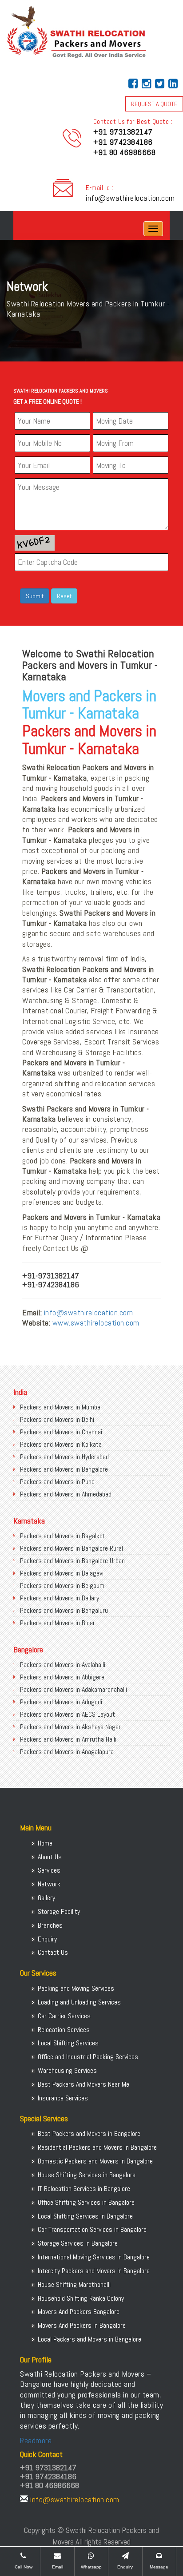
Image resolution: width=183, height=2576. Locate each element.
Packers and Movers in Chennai (61, 1432)
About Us (50, 1857)
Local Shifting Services (68, 2043)
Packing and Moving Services (76, 1988)
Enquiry (47, 1939)
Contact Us (53, 1952)
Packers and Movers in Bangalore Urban (72, 1561)
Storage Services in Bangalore (78, 2243)
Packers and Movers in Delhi (57, 1419)
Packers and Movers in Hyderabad (64, 1457)
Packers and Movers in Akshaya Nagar (70, 1727)
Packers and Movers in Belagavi (62, 1573)
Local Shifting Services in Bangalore (85, 2216)
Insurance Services (63, 2098)
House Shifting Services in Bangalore (87, 2175)
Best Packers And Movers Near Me (84, 2084)
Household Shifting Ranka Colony (81, 2298)
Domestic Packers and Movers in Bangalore (95, 2161)
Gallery (46, 1898)
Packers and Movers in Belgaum (62, 1586)
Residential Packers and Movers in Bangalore (97, 2147)
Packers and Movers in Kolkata (61, 1444)
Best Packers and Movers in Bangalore (89, 2133)
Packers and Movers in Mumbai (61, 1407)
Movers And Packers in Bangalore (82, 2325)
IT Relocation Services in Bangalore (84, 2189)
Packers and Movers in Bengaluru (64, 1610)
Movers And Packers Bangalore (79, 2312)
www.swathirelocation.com (96, 1323)
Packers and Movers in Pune (57, 1482)
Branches (50, 1925)
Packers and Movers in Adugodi (61, 1702)
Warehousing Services (67, 2070)
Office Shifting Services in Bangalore (86, 2202)
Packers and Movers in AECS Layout (68, 1714)
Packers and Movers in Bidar (58, 1623)
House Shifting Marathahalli (74, 2284)
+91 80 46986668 (125, 152)
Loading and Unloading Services (79, 2002)
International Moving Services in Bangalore (94, 2257)
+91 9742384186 (123, 142)
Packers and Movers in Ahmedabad (66, 1494)
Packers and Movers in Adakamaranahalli (74, 1689)
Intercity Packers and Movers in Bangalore (94, 2271)
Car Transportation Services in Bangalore (92, 2229)
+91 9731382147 (123, 132)
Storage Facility (59, 1911)
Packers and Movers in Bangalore (64, 1469)
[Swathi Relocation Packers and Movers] (20, 229)
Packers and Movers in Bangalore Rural (72, 1548)
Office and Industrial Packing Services (88, 2057)
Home (45, 1843)
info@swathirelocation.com (130, 198)
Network (49, 1884)
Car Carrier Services (64, 2016)
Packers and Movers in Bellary (60, 1598)
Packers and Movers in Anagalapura (67, 1752)
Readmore (36, 2440)
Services (49, 1870)
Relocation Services (64, 2030)
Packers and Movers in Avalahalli (63, 1665)
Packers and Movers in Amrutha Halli (68, 1739)
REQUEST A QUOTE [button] (154, 104)
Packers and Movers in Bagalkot (63, 1536)
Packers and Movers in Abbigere (62, 1677)
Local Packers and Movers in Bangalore (90, 2339)
